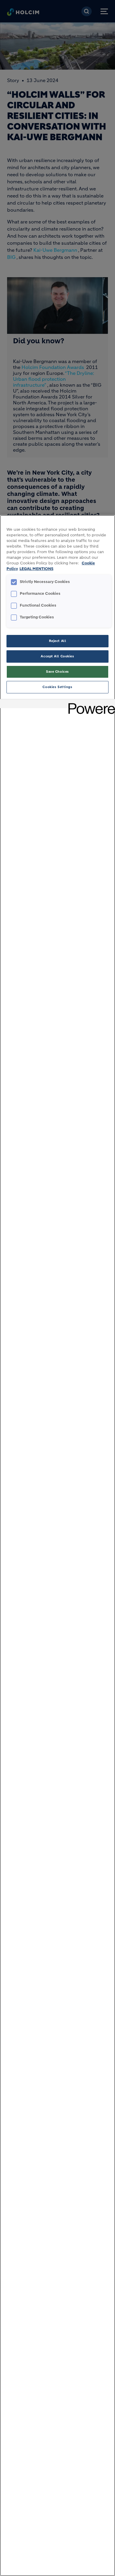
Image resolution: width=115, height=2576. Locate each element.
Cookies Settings (57, 687)
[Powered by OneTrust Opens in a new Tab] (90, 704)
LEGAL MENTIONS (36, 569)
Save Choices (57, 672)
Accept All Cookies (57, 656)
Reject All (58, 641)
